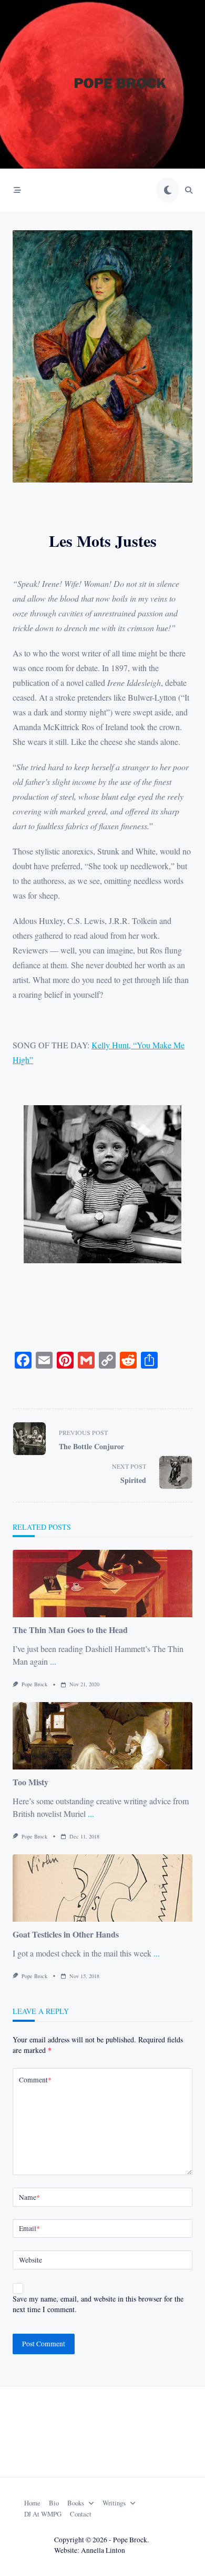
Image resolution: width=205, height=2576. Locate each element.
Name (29, 2197)
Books (76, 2503)
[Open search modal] (189, 190)
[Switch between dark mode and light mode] (168, 190)
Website (30, 2260)
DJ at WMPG (43, 2514)
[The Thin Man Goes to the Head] (102, 1584)
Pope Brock (34, 1684)
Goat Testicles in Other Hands (66, 1934)
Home (32, 2503)
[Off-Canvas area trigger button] (17, 190)
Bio (54, 2503)
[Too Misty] (102, 1736)
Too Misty (30, 1782)
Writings (114, 2503)
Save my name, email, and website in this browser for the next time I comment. (98, 2304)
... (53, 1661)
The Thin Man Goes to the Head (70, 1630)
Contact (81, 2514)
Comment (35, 2080)
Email (29, 2228)
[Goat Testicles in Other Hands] (102, 1888)
